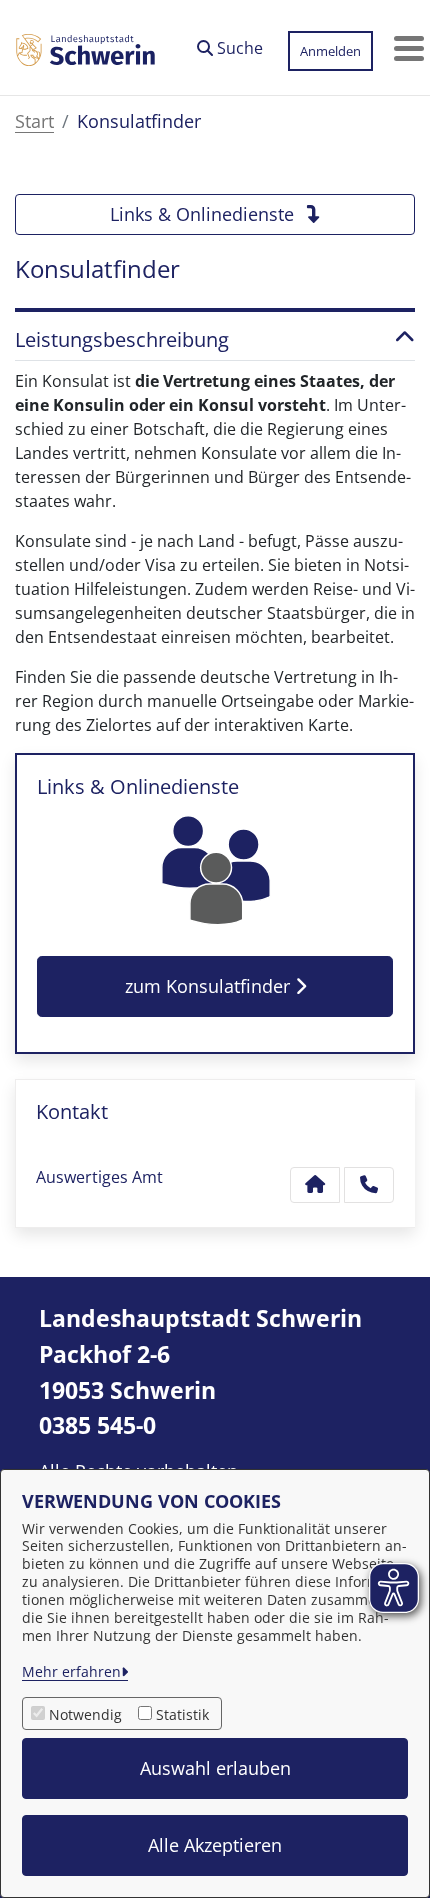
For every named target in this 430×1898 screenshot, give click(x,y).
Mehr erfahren (71, 1671)
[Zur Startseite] (85, 48)
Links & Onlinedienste (204, 214)
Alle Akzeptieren (215, 1845)
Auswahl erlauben (215, 1768)
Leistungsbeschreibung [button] (122, 340)
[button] (230, 43)
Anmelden (330, 51)
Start (34, 121)
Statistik (182, 1714)
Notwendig (85, 1714)
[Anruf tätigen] (369, 1185)
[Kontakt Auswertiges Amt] (315, 1185)
